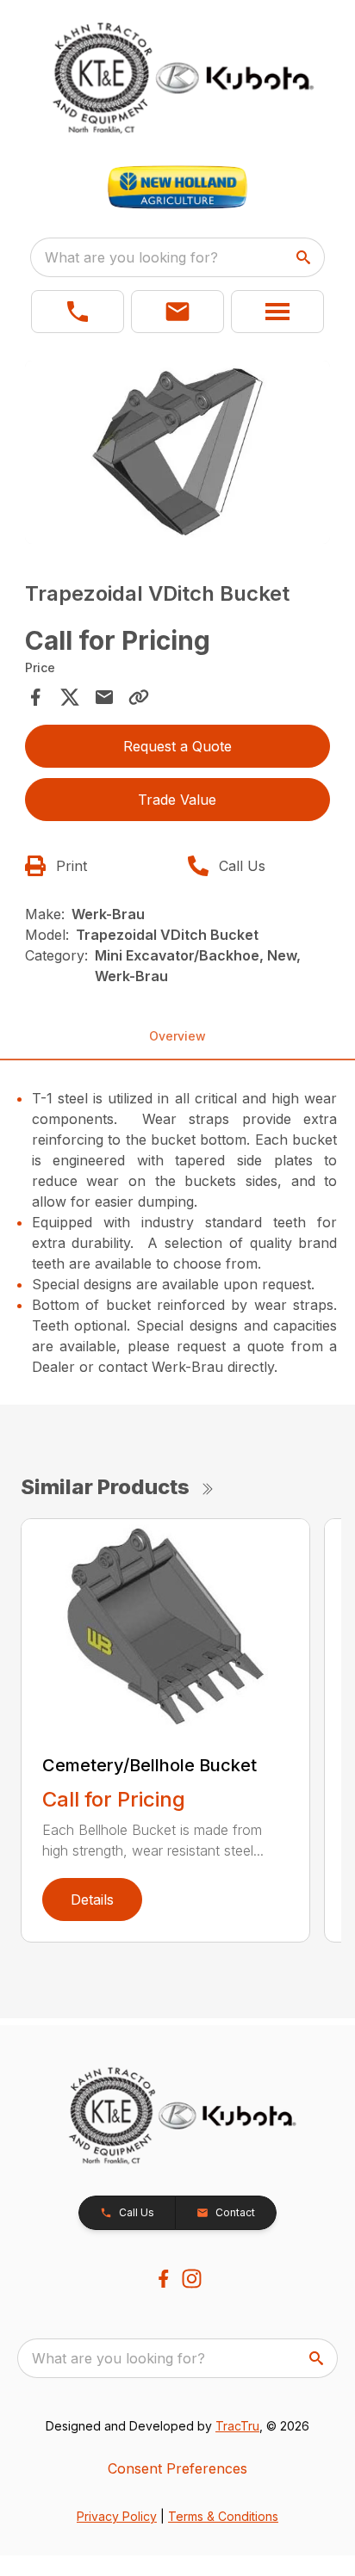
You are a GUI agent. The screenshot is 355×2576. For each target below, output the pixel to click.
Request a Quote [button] (177, 746)
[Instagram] (192, 2279)
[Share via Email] (104, 697)
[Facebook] (163, 2279)
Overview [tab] (177, 1036)
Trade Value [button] (177, 800)
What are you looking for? (131, 257)
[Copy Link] (139, 697)
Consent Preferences (177, 2468)
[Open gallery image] (178, 452)
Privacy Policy (117, 2516)
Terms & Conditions (223, 2516)
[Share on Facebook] (35, 697)
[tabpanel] (178, 455)
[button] (78, 312)
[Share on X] (70, 697)
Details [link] (92, 1900)
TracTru (237, 2426)
